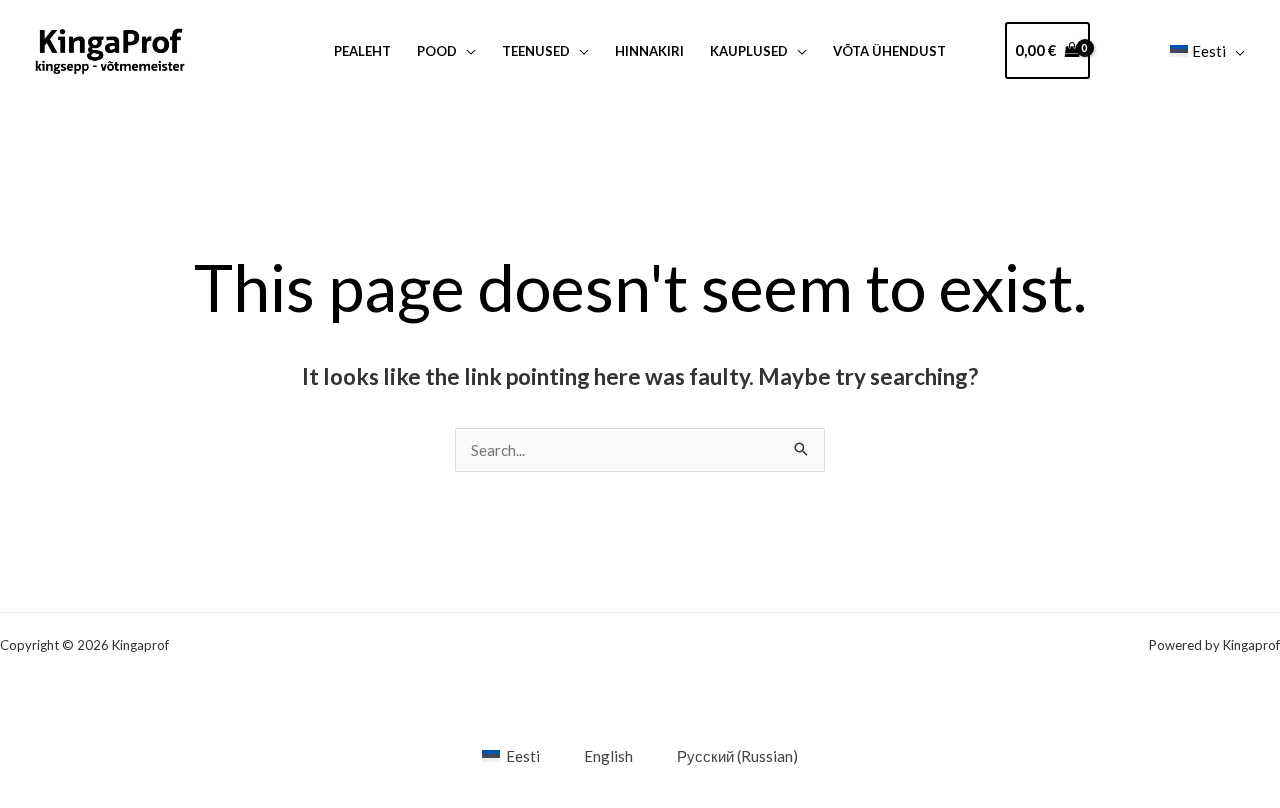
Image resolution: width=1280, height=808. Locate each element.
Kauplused (749, 51)
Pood (437, 51)
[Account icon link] (1122, 50)
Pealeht (362, 51)
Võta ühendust (889, 51)
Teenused (536, 51)
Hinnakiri (649, 51)
